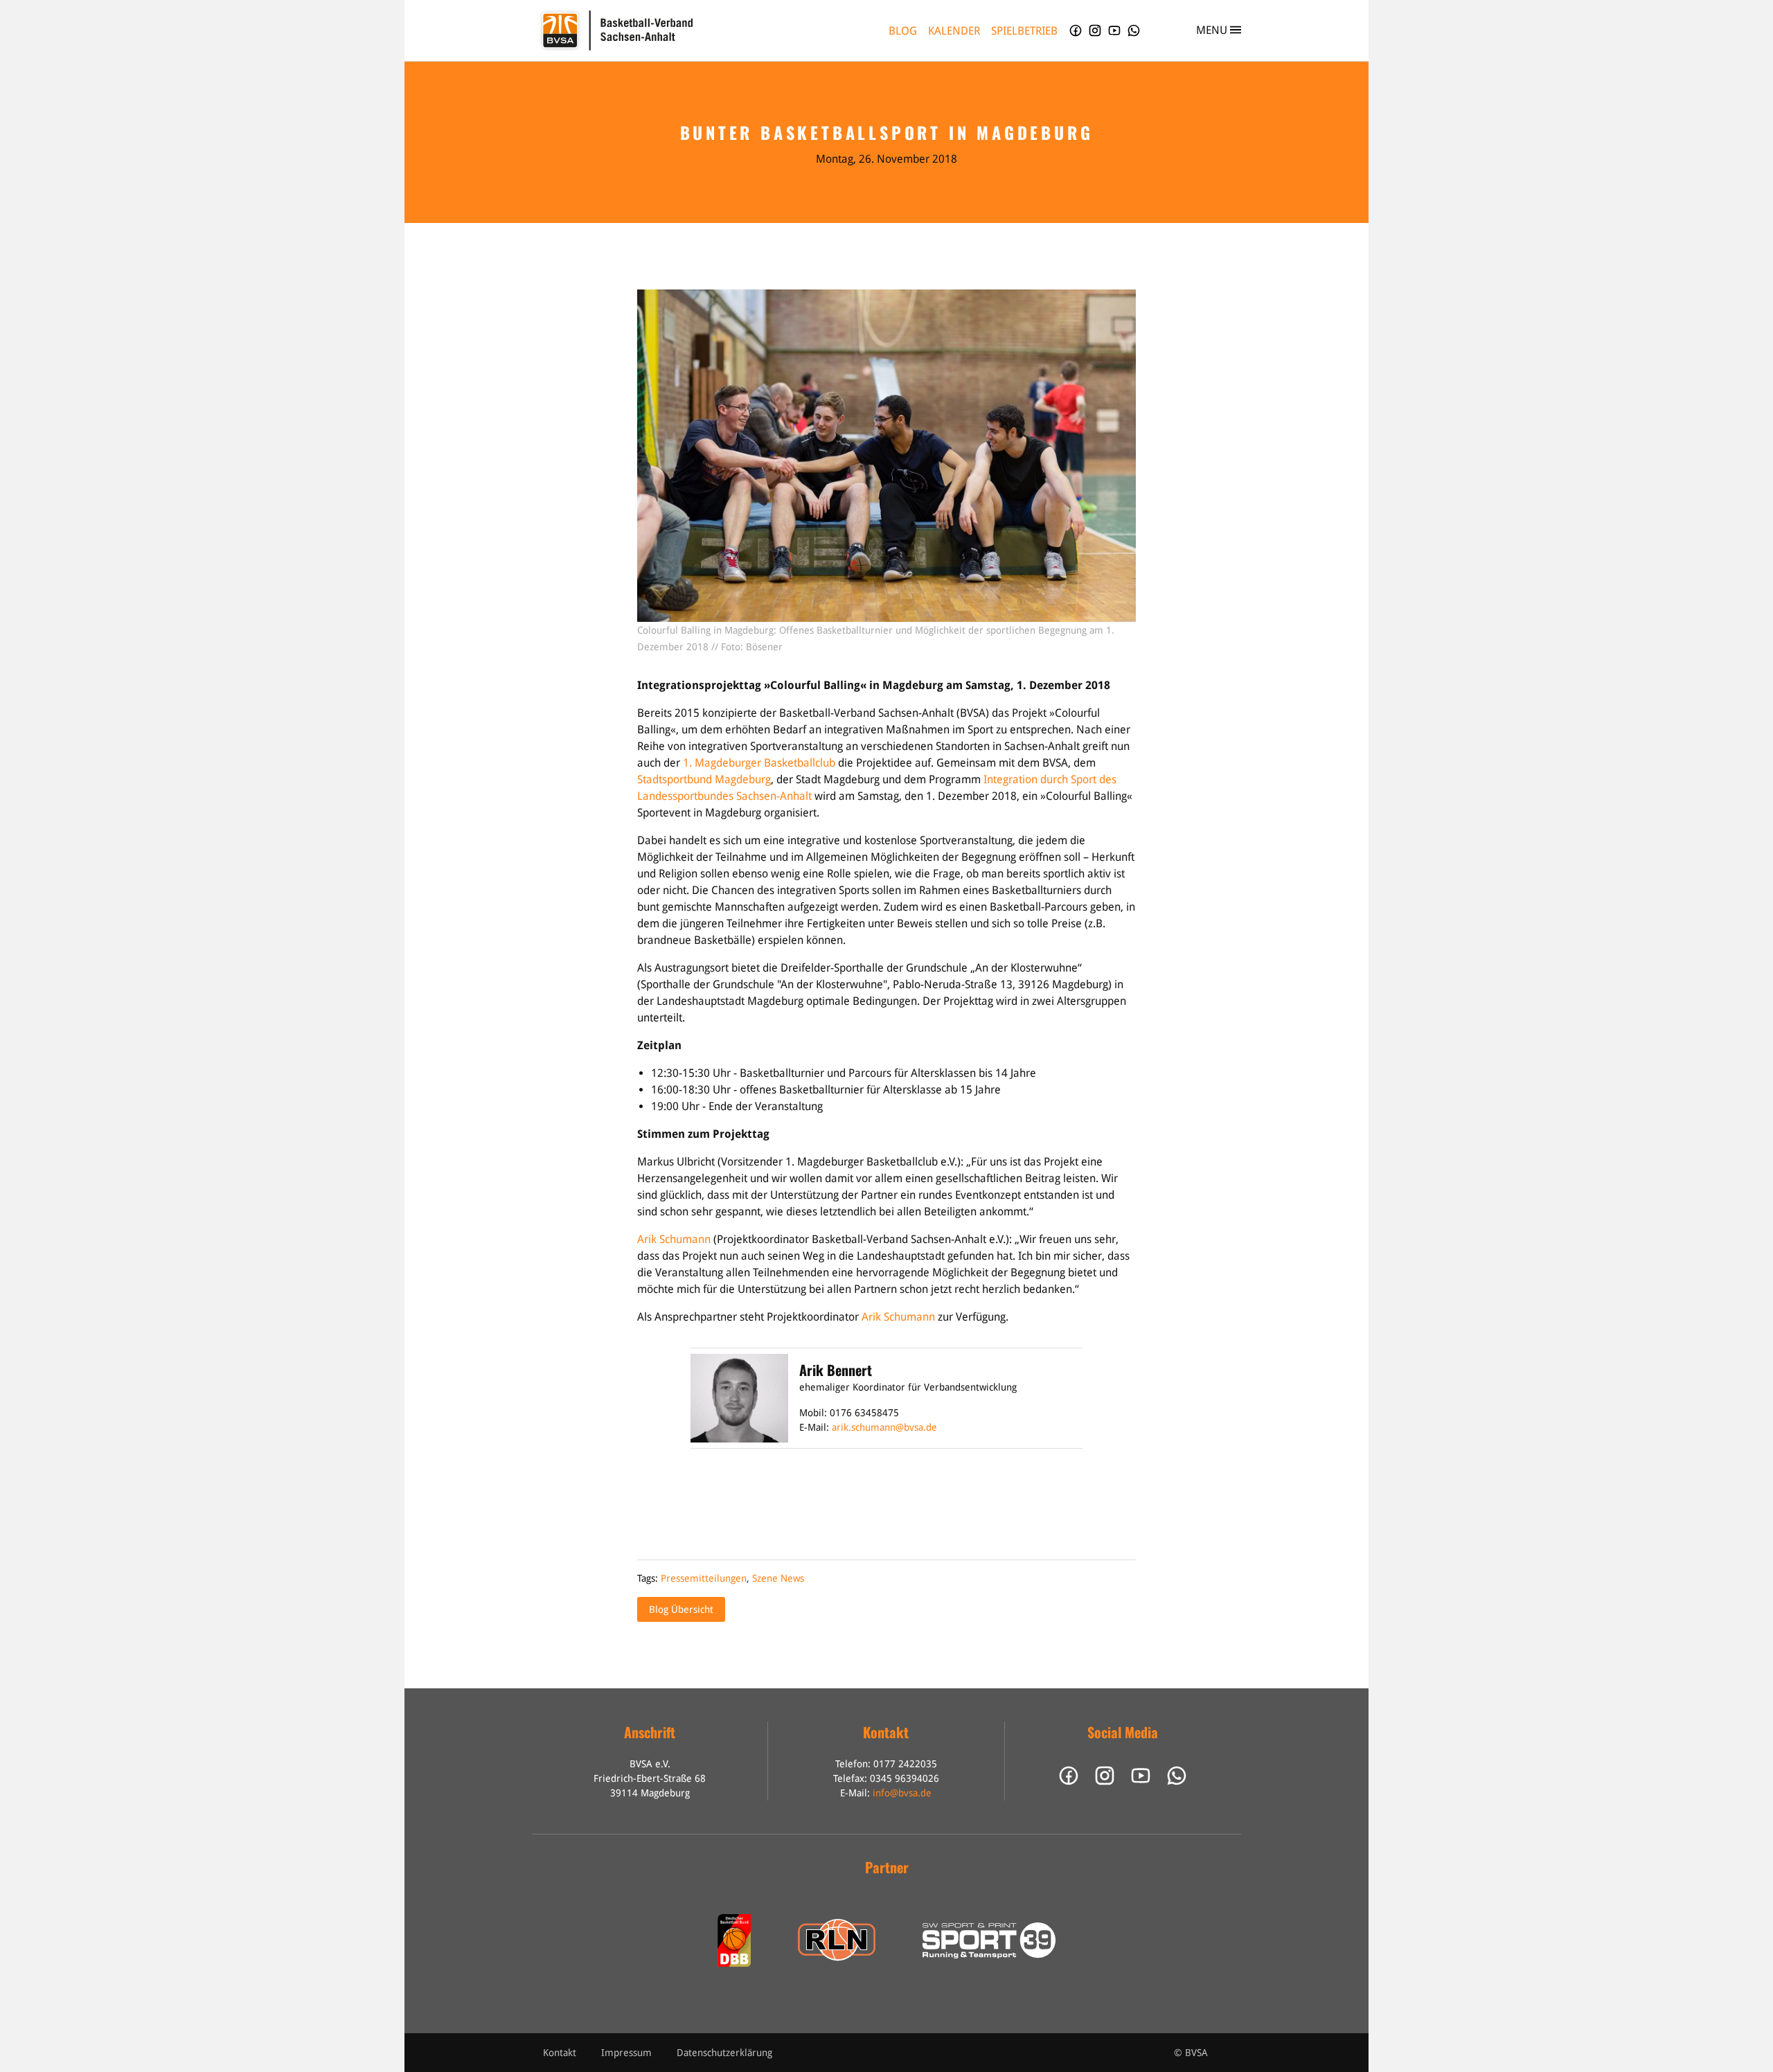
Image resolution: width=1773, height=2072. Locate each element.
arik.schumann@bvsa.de (884, 1427)
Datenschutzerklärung (724, 2053)
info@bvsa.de (902, 1793)
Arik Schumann (674, 1239)
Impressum (626, 2053)
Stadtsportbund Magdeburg (704, 779)
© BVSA (1191, 2053)
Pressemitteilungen (704, 1578)
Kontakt (560, 2053)
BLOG (903, 31)
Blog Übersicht (681, 1609)
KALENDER (954, 31)
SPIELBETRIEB (1024, 31)
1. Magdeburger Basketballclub (759, 763)
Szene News (778, 1578)
